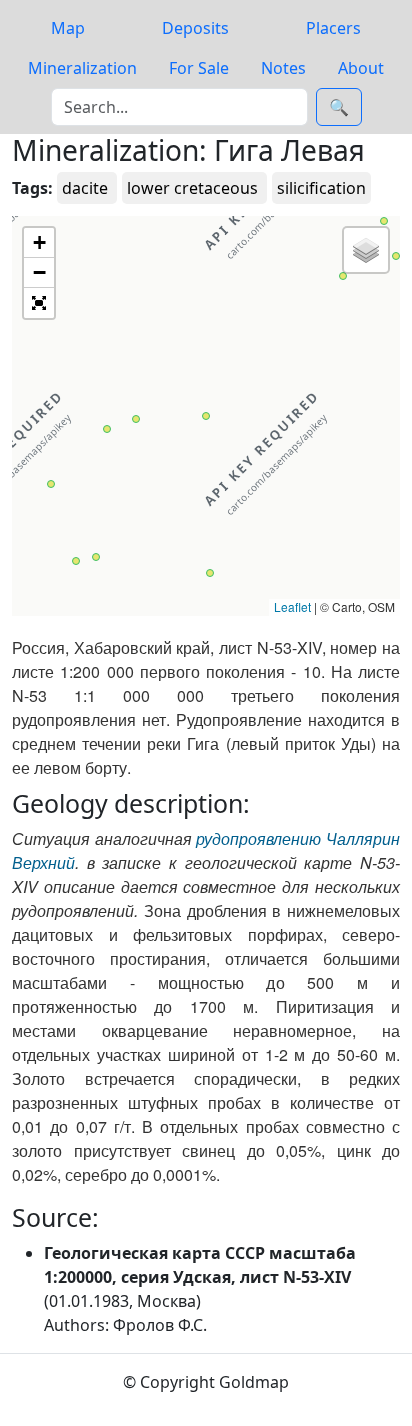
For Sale (199, 68)
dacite (87, 188)
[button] (76, 561)
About (361, 68)
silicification (321, 188)
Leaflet (292, 606)
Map (68, 28)
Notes (283, 68)
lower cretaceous (194, 188)
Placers (333, 28)
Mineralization (82, 68)
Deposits (195, 28)
